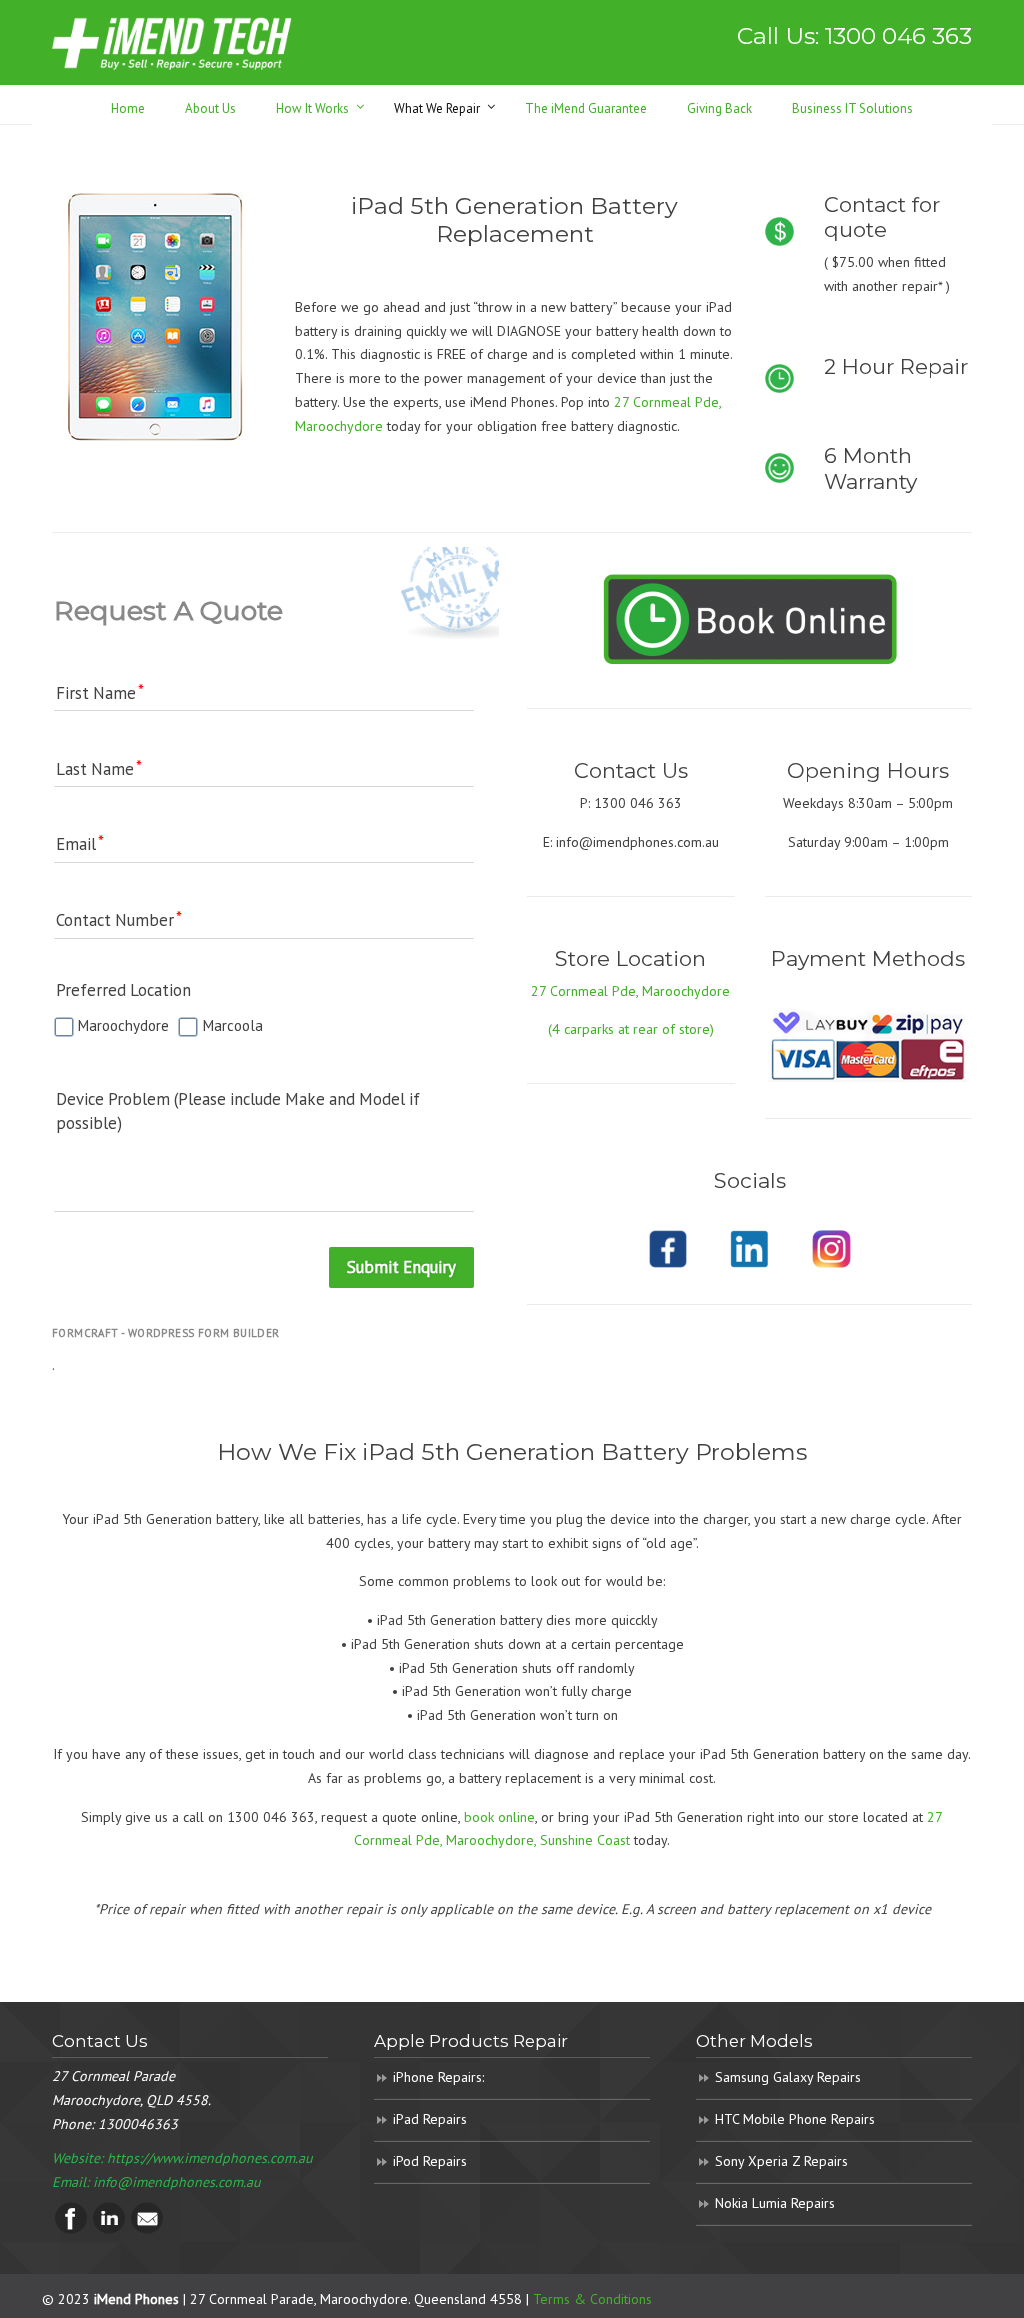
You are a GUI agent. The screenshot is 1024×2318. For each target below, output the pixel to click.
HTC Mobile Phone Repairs (795, 2119)
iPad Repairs (430, 2119)
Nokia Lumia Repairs (775, 2203)
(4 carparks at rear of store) (631, 1029)
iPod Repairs (430, 2161)
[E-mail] (147, 2229)
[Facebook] (71, 2229)
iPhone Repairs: (438, 2077)
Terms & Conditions (592, 2299)
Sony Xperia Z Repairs (781, 2161)
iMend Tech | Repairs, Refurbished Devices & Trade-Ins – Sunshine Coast (172, 42)
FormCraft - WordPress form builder (166, 1333)
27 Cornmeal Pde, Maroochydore (630, 991)
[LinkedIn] (109, 2229)
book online (499, 1817)
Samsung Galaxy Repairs (788, 2077)
